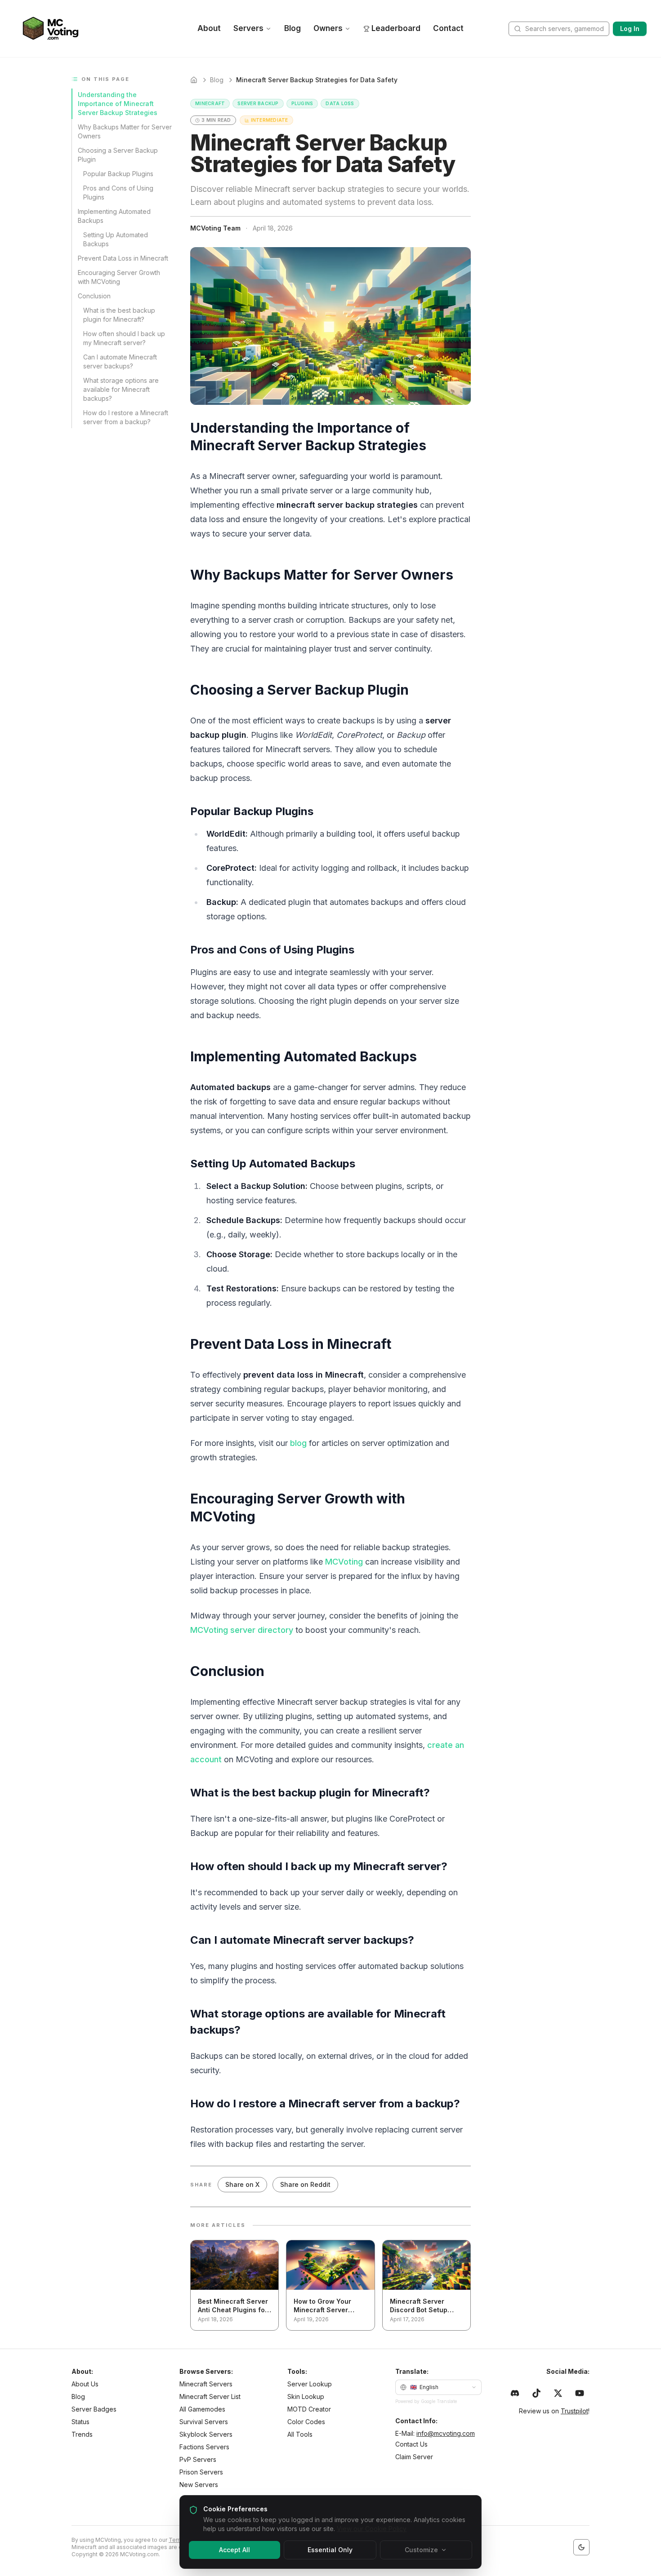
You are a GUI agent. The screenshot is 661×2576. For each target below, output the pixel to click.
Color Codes (306, 2422)
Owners (328, 28)
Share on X (242, 2184)
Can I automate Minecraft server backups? (120, 361)
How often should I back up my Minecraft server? (124, 338)
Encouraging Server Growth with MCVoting (119, 277)
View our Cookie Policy (372, 2529)
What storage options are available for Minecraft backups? (121, 389)
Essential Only (330, 2550)
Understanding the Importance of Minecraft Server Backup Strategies (118, 104)
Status (80, 2422)
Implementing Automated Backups (114, 216)
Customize (421, 2550)
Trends (82, 2434)
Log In (630, 29)
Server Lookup (310, 2384)
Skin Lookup (306, 2396)
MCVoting (344, 1562)
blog (298, 1443)
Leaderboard (396, 28)
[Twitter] (558, 2393)
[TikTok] (536, 2393)
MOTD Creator (309, 2409)
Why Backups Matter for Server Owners (125, 131)
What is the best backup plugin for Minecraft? (119, 315)
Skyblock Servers (206, 2434)
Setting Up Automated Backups (116, 239)
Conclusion (94, 296)
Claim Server (414, 2457)
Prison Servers (201, 2472)
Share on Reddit (305, 2184)
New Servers (199, 2485)
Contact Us (411, 2444)
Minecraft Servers (206, 2384)
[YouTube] (580, 2393)
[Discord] (515, 2393)
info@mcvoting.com (446, 2433)
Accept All (234, 2550)
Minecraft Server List (210, 2396)
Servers (248, 28)
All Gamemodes (202, 2409)
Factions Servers (204, 2447)
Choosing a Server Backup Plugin (118, 155)
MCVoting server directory (242, 1630)
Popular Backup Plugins (118, 174)
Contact (448, 28)
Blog (293, 28)
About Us (85, 2384)
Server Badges (94, 2409)
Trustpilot (574, 2411)
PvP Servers (198, 2459)
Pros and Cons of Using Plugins (118, 193)
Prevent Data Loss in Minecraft (123, 258)
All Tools (300, 2434)
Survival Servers (204, 2422)
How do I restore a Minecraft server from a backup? (126, 417)
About (209, 28)
